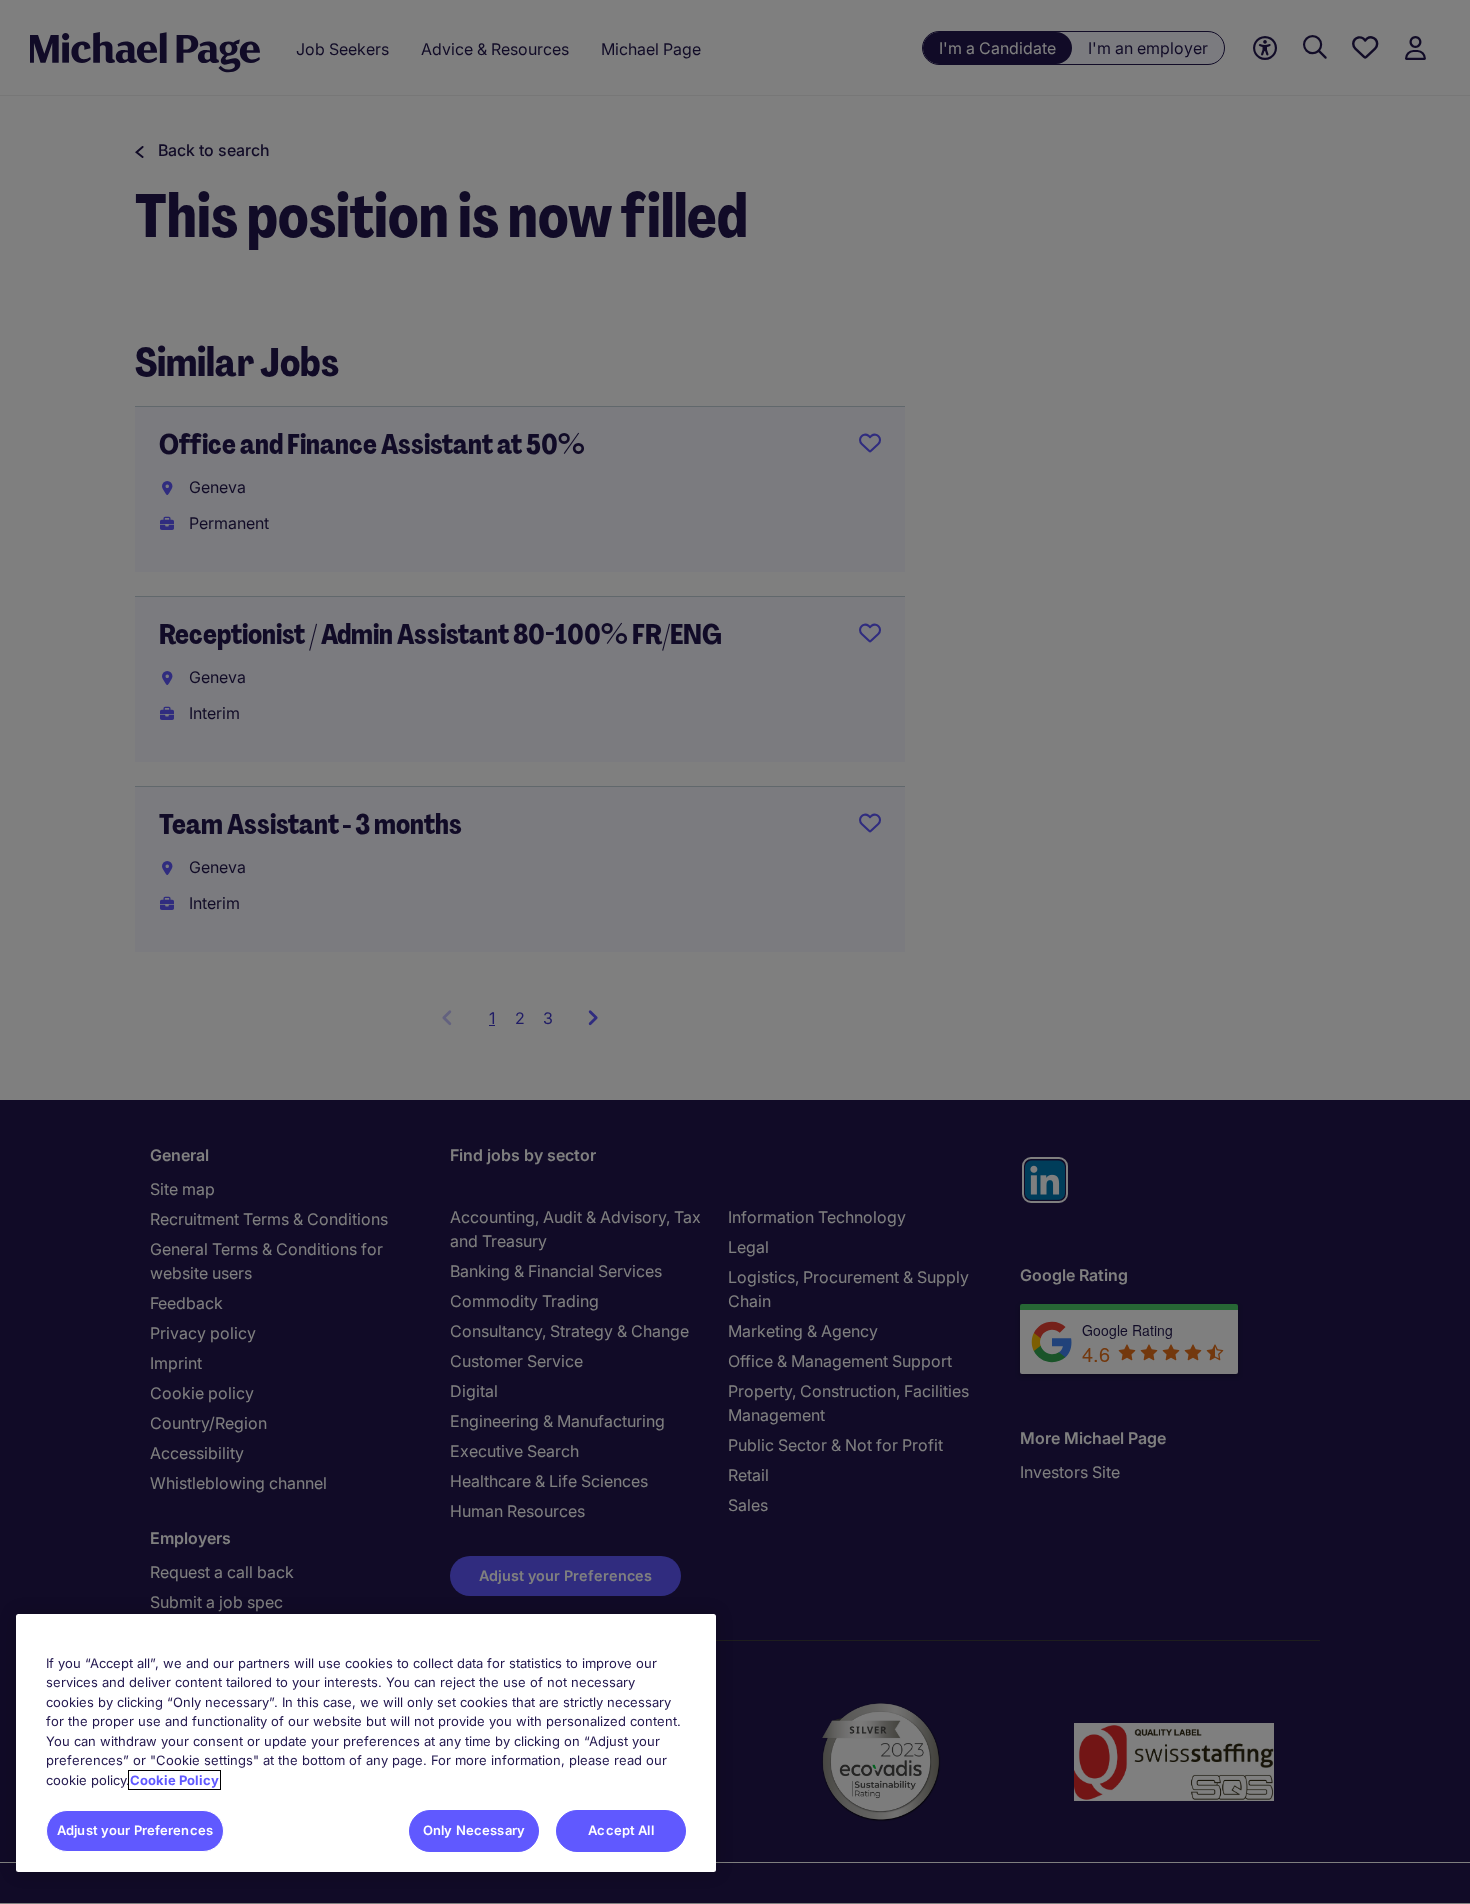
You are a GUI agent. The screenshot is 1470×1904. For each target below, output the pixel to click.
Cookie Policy (174, 1780)
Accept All (620, 1830)
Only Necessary (474, 1830)
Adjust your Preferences (135, 1830)
